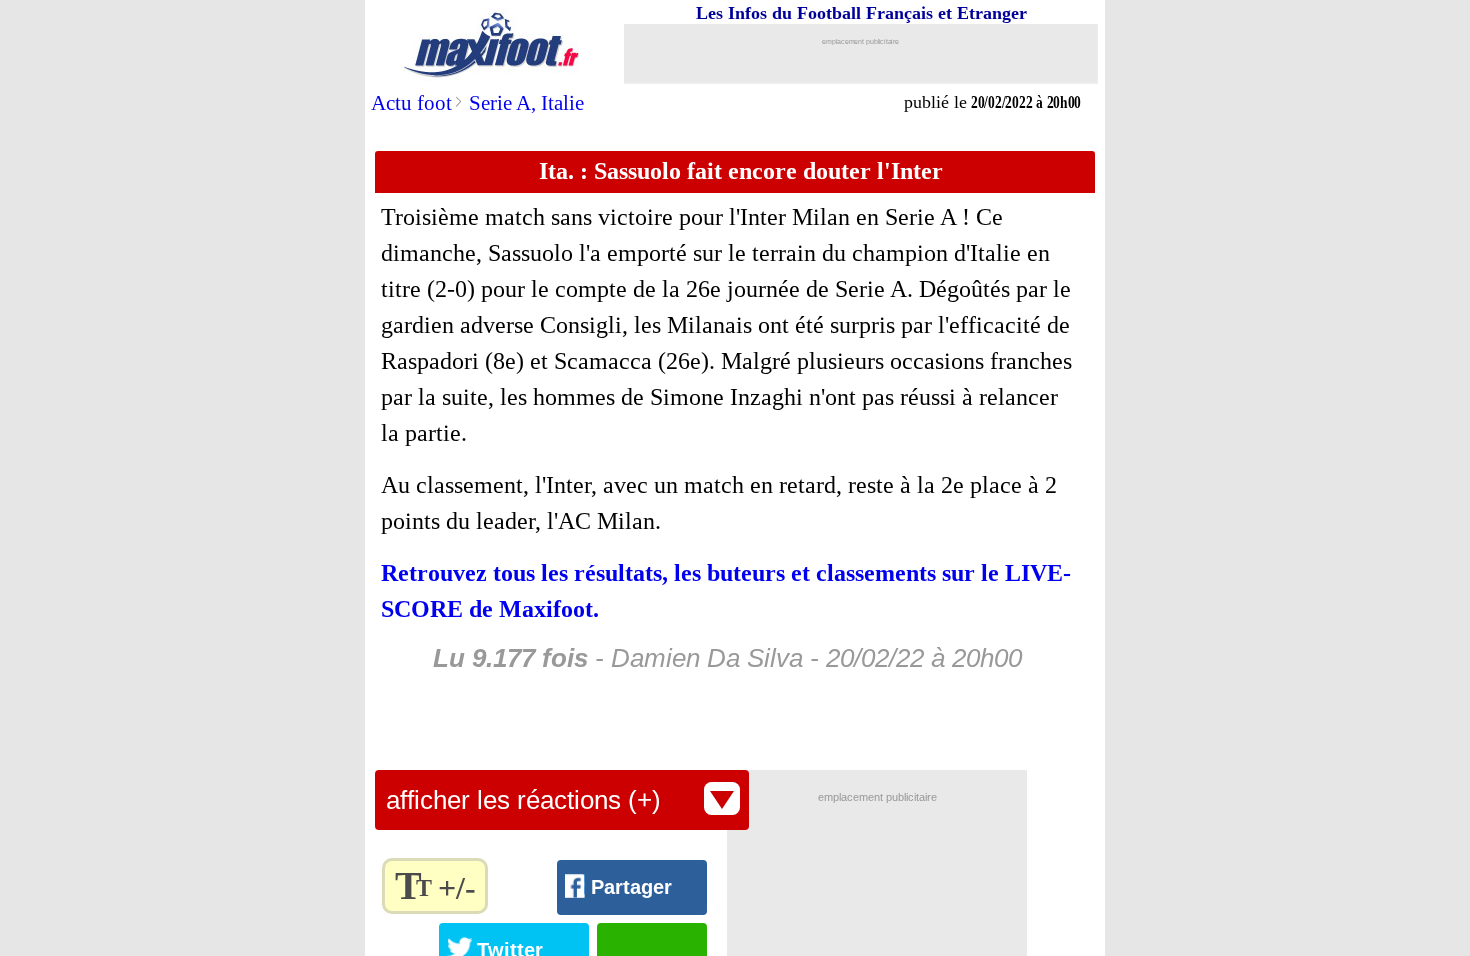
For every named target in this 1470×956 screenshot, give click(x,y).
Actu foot (411, 103)
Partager (631, 887)
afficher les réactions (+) (523, 800)
